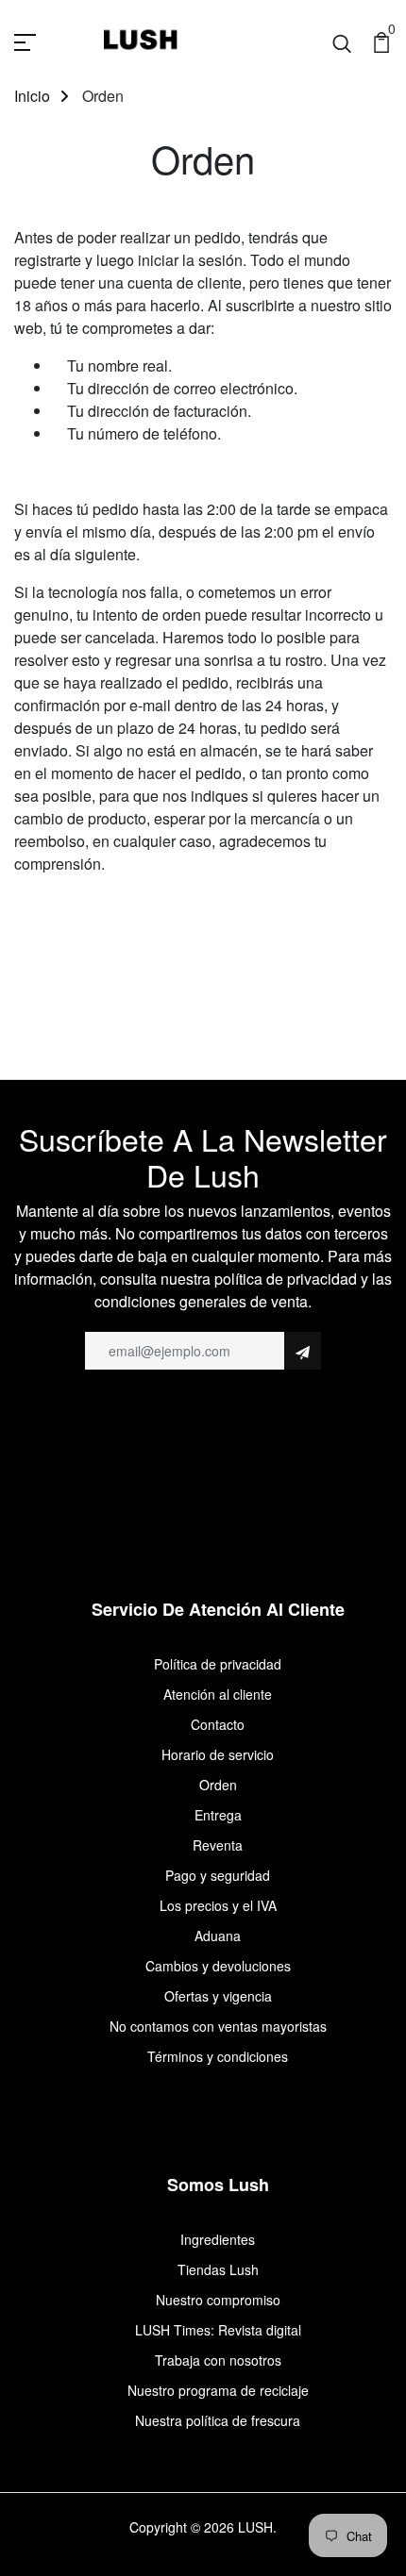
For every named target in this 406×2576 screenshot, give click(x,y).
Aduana (218, 1936)
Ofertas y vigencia (218, 1996)
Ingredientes (218, 2239)
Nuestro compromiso (218, 2300)
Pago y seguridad (218, 1875)
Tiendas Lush (218, 2269)
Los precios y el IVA (218, 1905)
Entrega (218, 1815)
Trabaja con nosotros (218, 2360)
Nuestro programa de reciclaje (218, 2390)
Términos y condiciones (218, 2056)
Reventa (218, 1845)
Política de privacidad (218, 1664)
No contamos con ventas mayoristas (218, 2026)
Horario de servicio (218, 1754)
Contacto (218, 1724)
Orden (218, 1785)
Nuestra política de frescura (218, 2420)
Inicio (32, 96)
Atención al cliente (218, 1694)
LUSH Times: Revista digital (218, 2330)
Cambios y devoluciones (218, 1966)
